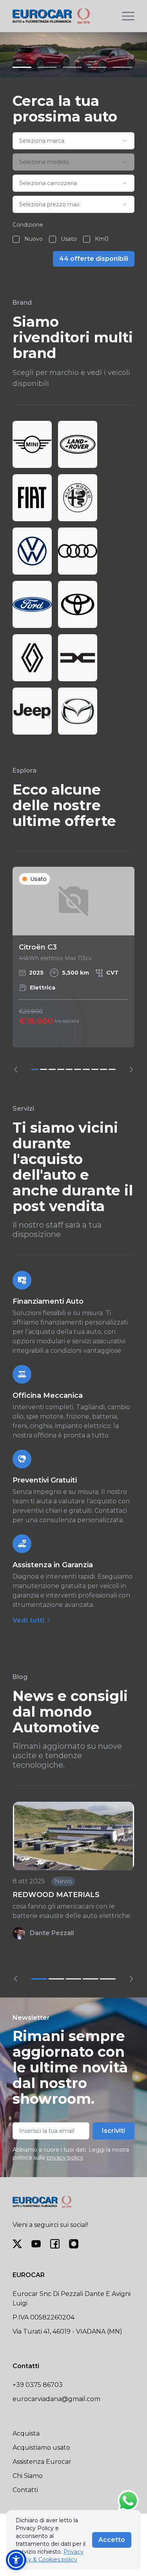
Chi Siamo (28, 2476)
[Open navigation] (128, 16)
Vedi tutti (29, 1620)
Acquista (26, 2433)
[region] (73, 970)
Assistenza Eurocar (42, 2462)
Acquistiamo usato (41, 2448)
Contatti (25, 2490)
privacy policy (65, 2158)
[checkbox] (16, 239)
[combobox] (73, 141)
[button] (16, 2560)
